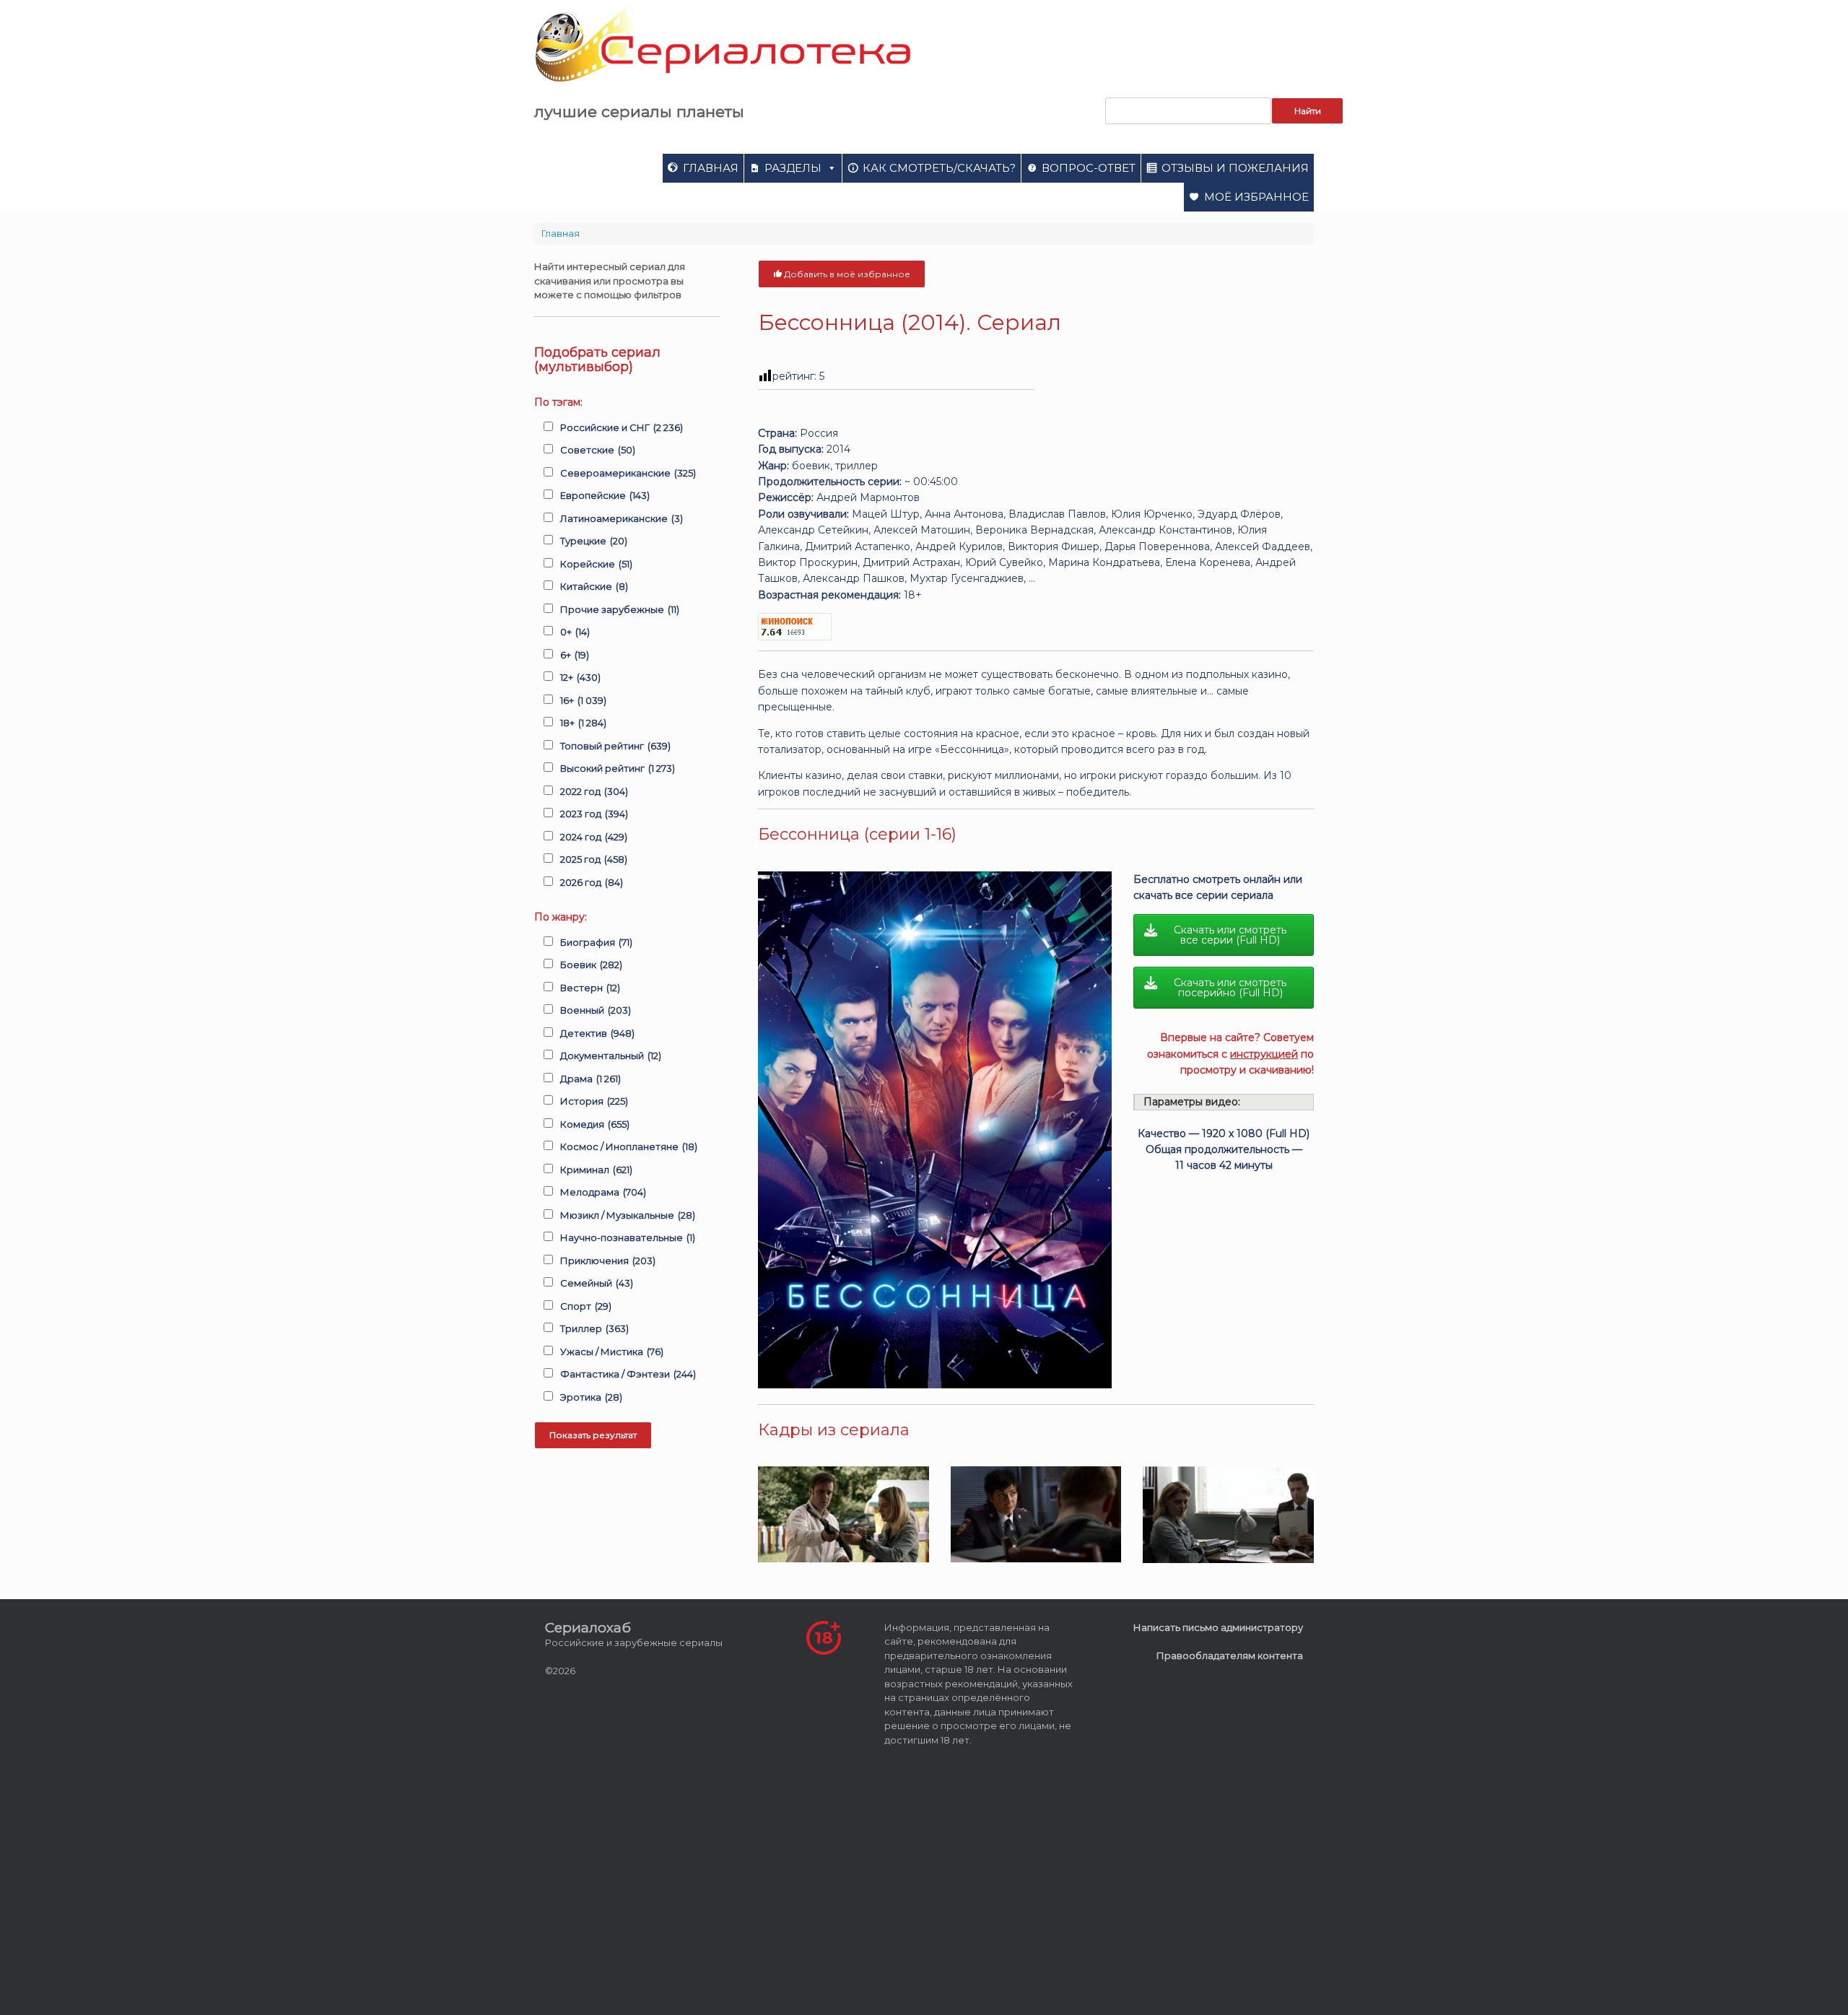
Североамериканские (628, 473)
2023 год (594, 814)
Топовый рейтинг (615, 746)
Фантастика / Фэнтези (628, 1374)
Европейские (605, 495)
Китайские (594, 586)
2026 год (592, 882)
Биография (596, 942)
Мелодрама (603, 1192)
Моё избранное (1256, 197)
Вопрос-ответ (1089, 168)
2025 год (594, 859)
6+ (575, 655)
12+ (580, 677)
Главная (711, 168)
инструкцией (1264, 1054)
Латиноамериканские (622, 518)
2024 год (594, 837)
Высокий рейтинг (618, 768)
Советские (598, 450)
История (594, 1101)
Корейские (596, 564)
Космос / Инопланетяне (629, 1146)
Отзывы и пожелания (1235, 168)
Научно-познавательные (628, 1237)
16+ (583, 700)
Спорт (586, 1306)
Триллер (594, 1328)
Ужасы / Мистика (612, 1352)
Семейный (597, 1283)
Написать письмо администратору (1218, 1627)
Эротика (591, 1397)
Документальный (611, 1056)
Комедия (595, 1124)
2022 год (594, 791)
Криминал (596, 1170)
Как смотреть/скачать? (939, 168)
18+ (583, 723)
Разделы (793, 168)
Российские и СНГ (622, 427)
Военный (596, 1010)
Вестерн (590, 988)
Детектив (597, 1033)
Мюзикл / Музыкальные (628, 1215)
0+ (575, 632)
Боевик (591, 965)
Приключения (608, 1261)
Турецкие (594, 541)
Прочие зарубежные (620, 609)
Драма (590, 1079)
